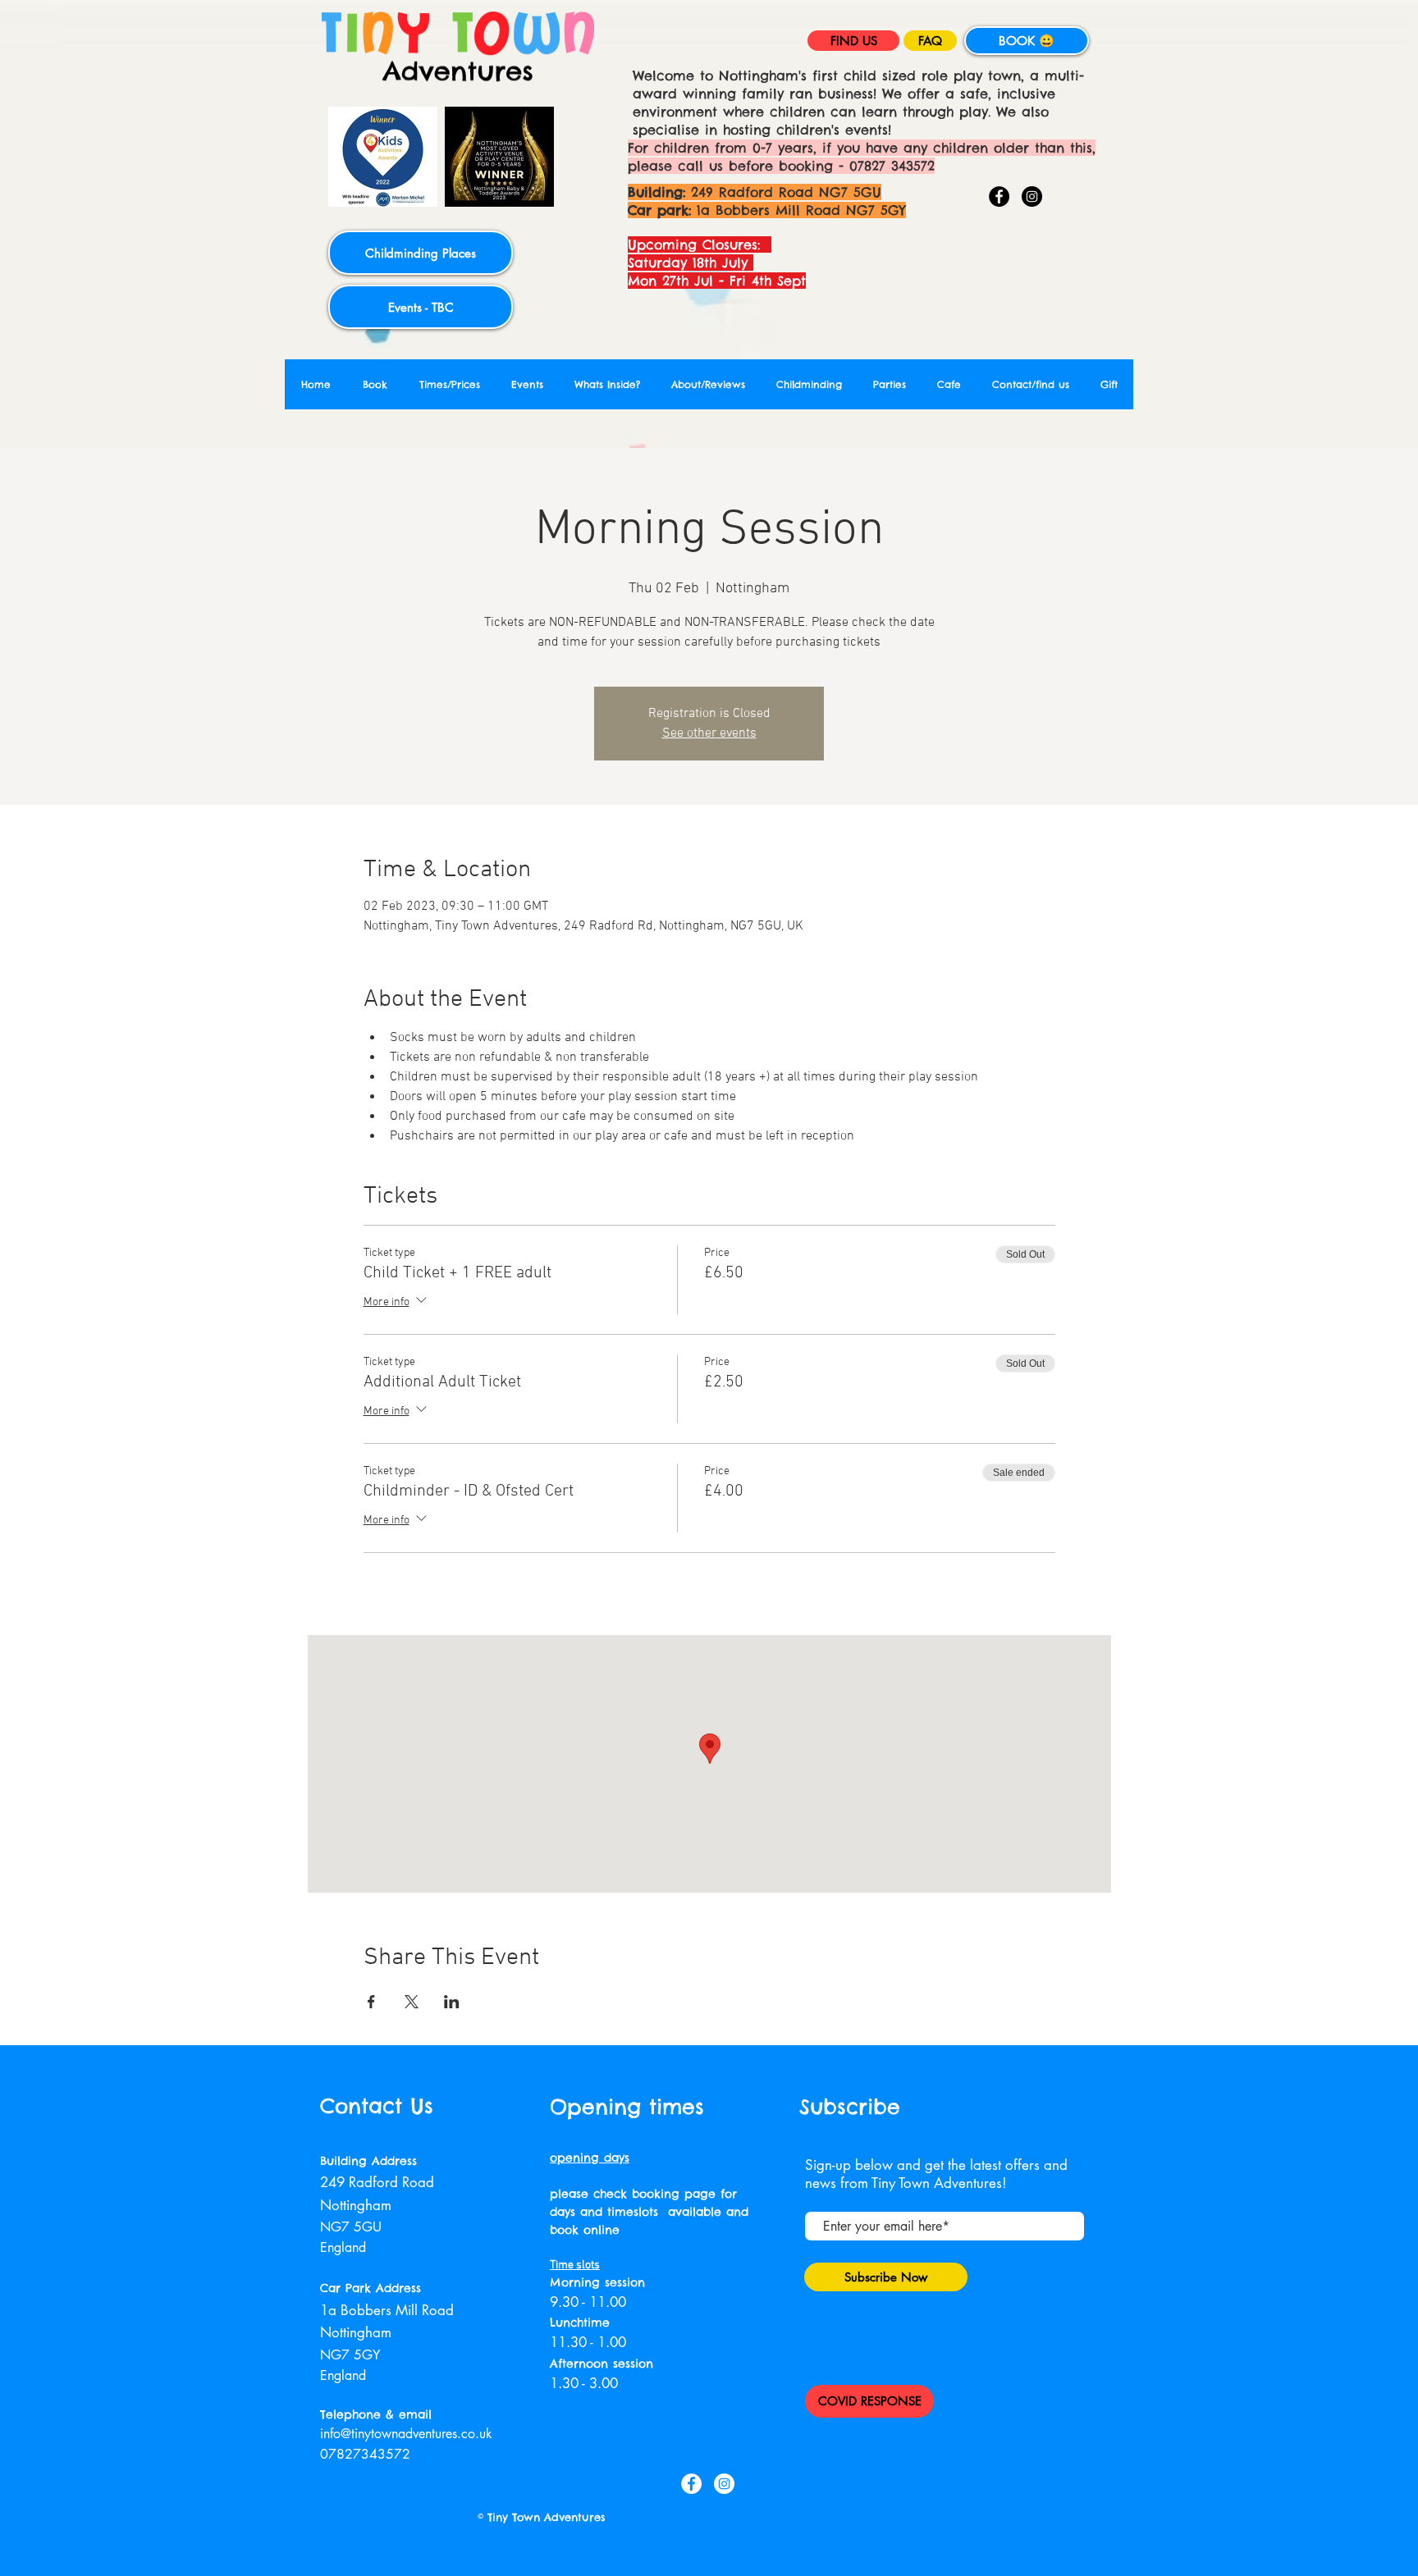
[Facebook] (999, 196)
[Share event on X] (412, 2002)
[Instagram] (1032, 196)
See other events (709, 733)
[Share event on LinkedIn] (452, 2002)
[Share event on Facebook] (371, 2002)
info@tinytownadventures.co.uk (406, 2434)
